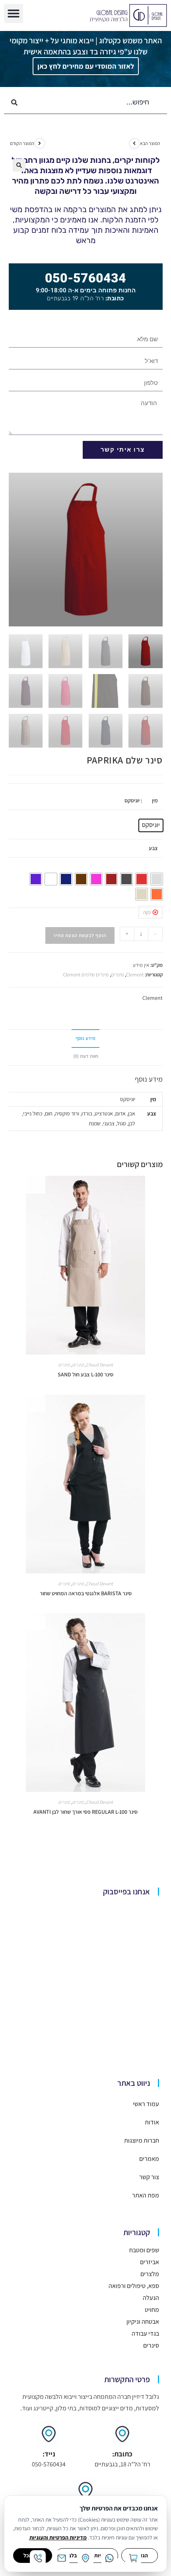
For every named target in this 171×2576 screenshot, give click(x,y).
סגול (121, 1123)
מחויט (152, 2310)
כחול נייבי (33, 1113)
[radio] (151, 825)
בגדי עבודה (145, 2333)
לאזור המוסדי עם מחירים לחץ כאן (86, 66)
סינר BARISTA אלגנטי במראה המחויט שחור (86, 1593)
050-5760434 (85, 278)
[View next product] (134, 143)
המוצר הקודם (22, 143)
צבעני (109, 1123)
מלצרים (150, 2274)
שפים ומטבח (144, 2250)
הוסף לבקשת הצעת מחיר (80, 935)
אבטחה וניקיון (143, 2322)
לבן (132, 1123)
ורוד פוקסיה (67, 1113)
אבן (132, 1113)
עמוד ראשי (146, 2104)
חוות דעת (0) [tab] (86, 1056)
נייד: (49, 2454)
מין (155, 800)
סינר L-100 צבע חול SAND (85, 1374)
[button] (14, 14)
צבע (153, 848)
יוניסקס (128, 1099)
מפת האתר (146, 2195)
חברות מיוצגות (142, 2140)
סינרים (117, 975)
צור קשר (149, 2177)
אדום (120, 1113)
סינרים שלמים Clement (86, 975)
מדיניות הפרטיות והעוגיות (58, 2537)
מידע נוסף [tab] (85, 1038)
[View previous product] (40, 143)
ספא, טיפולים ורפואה (134, 2286)
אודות (152, 2122)
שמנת (95, 1123)
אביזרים (150, 2262)
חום (49, 1113)
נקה (147, 912)
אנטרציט (104, 1113)
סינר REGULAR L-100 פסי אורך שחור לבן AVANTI (85, 1812)
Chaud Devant (99, 1365)
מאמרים (149, 2159)
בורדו (87, 1113)
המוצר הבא (150, 143)
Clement (135, 975)
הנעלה (151, 2298)
